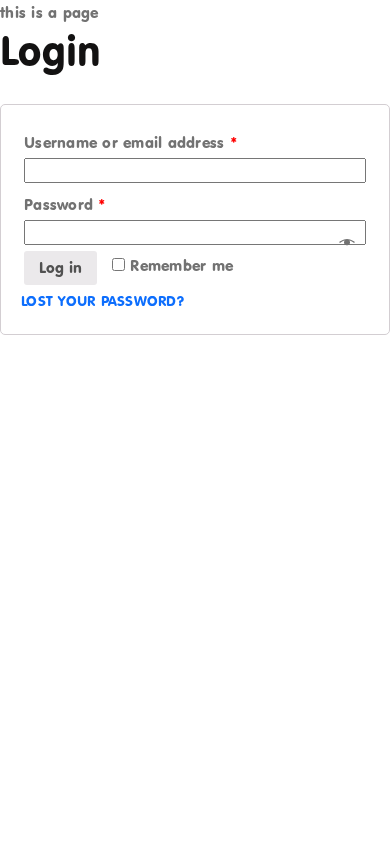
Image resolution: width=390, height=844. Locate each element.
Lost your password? (102, 300)
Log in (60, 267)
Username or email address (131, 142)
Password (65, 204)
